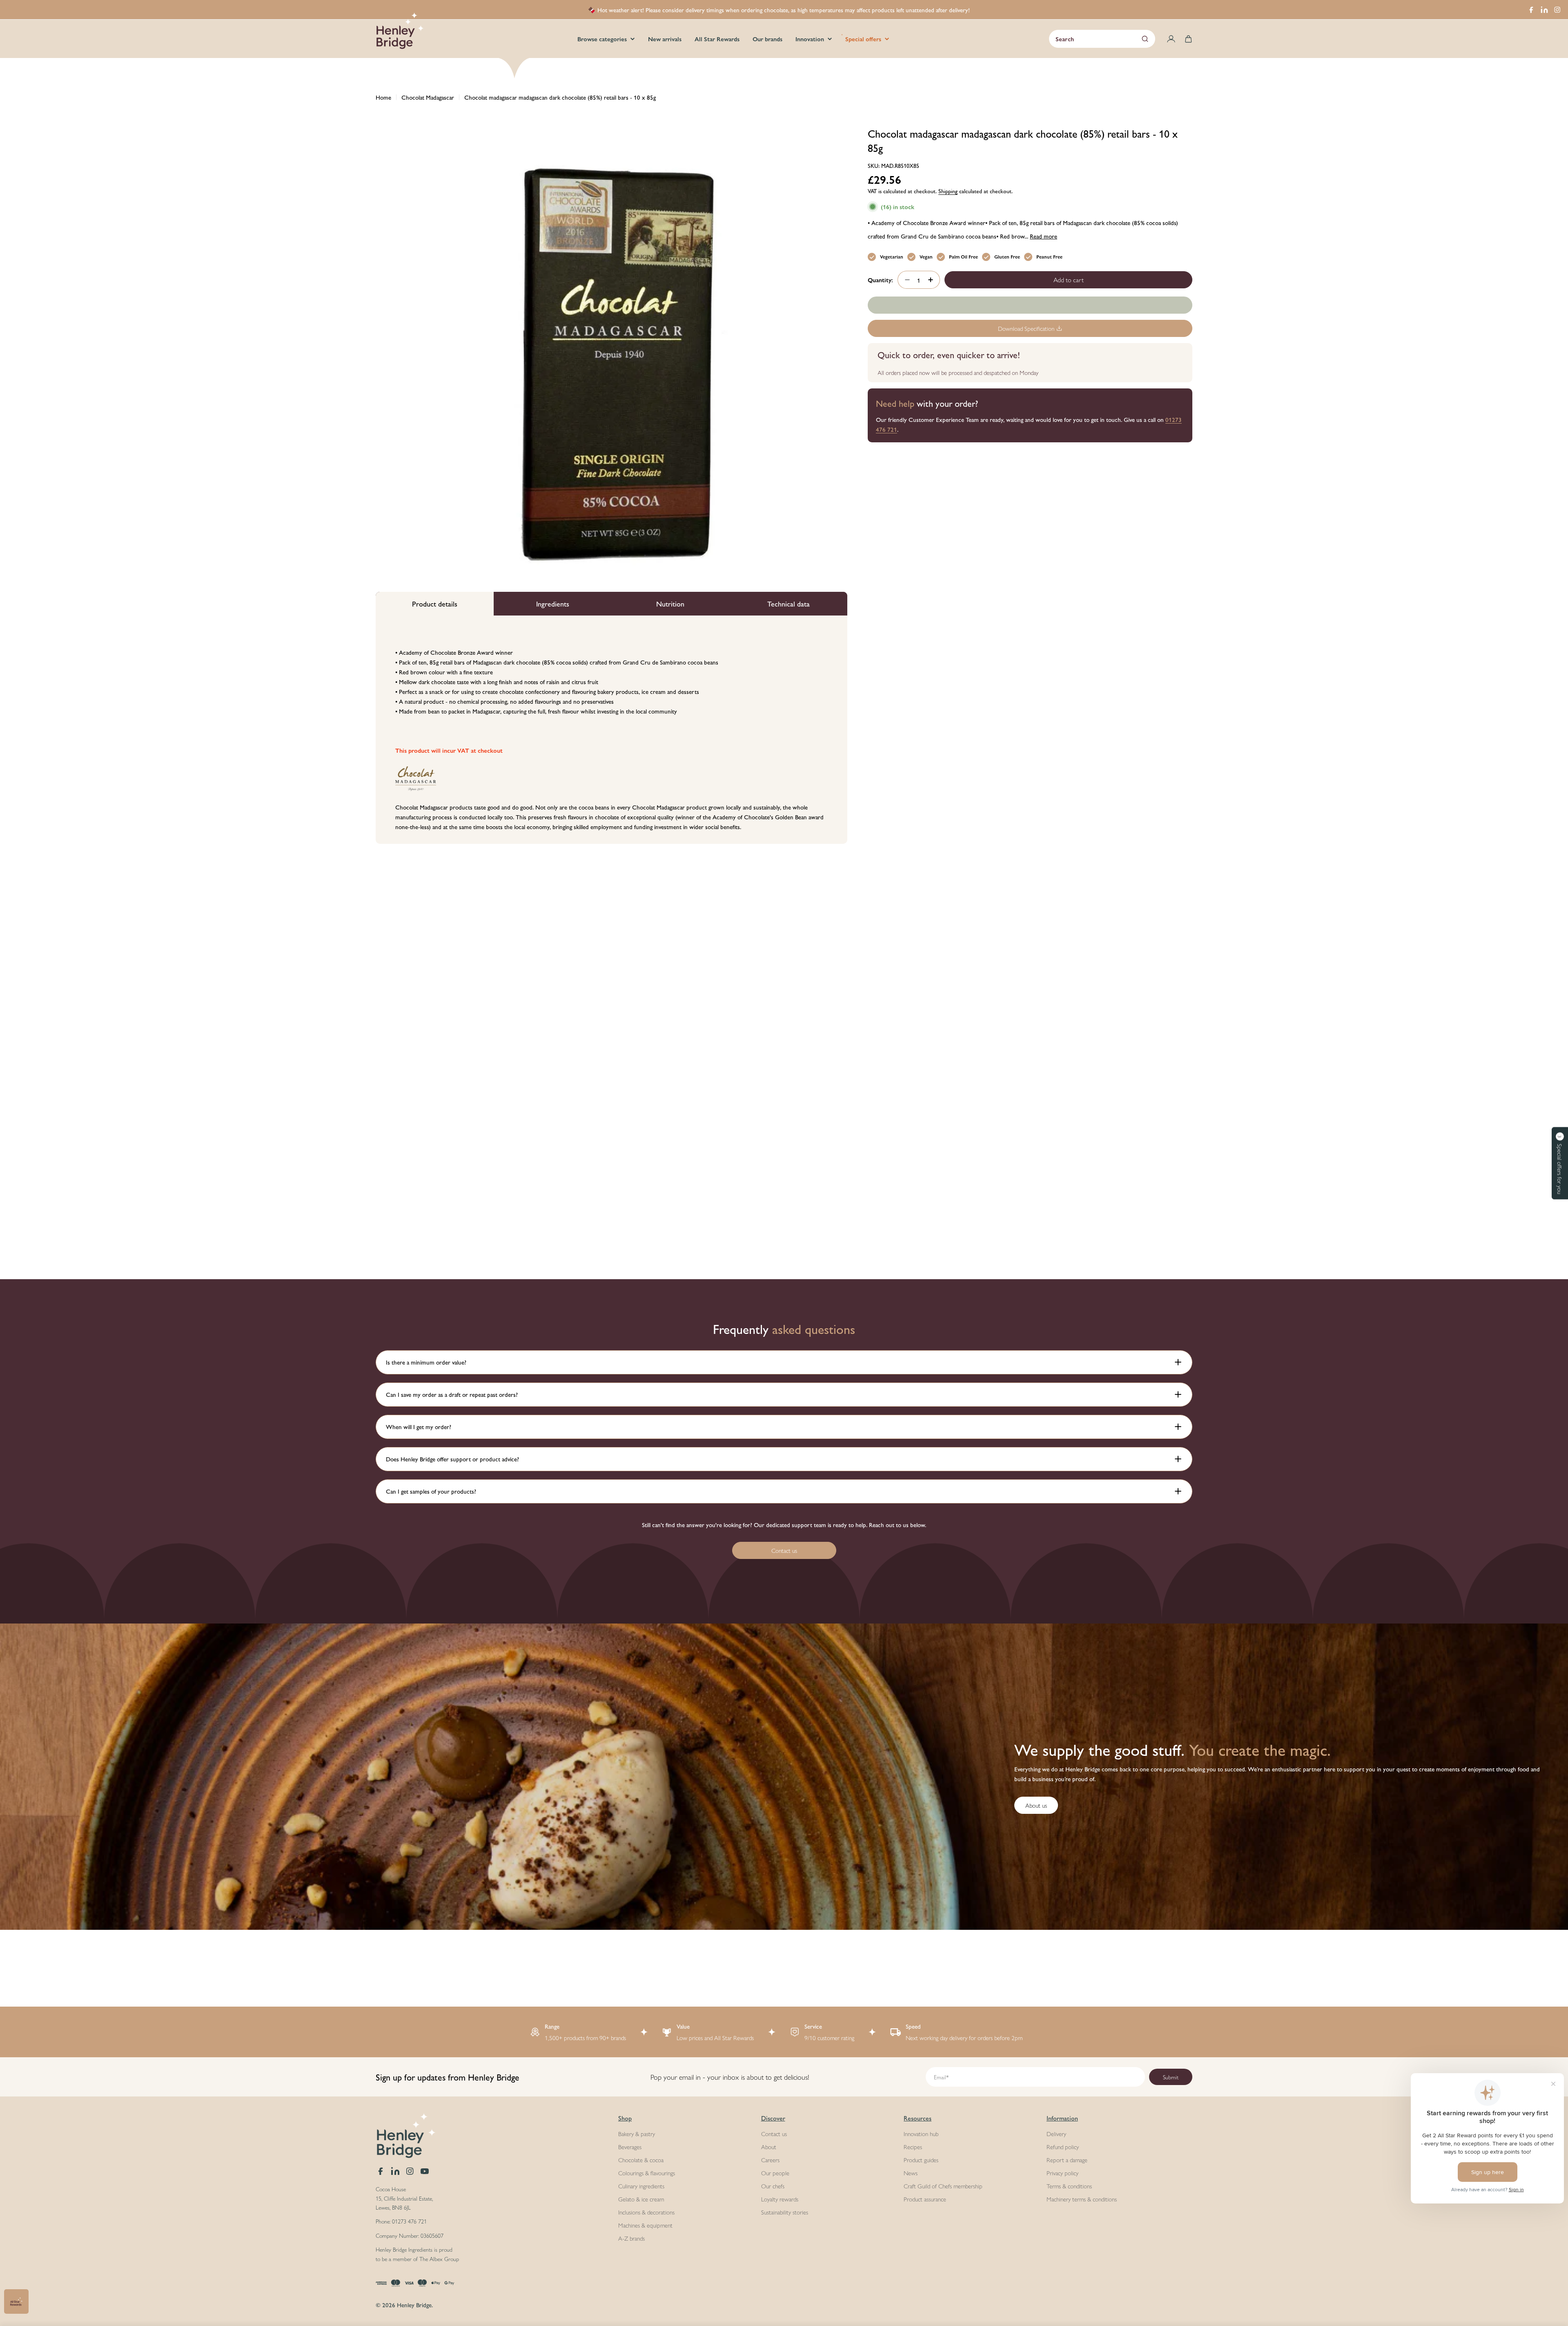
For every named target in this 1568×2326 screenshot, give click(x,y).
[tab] (435, 604)
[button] (1560, 1163)
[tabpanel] (611, 730)
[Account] (1171, 39)
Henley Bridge (414, 2305)
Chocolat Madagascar (428, 97)
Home (383, 97)
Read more (1043, 236)
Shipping (948, 191)
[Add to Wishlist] (1030, 305)
